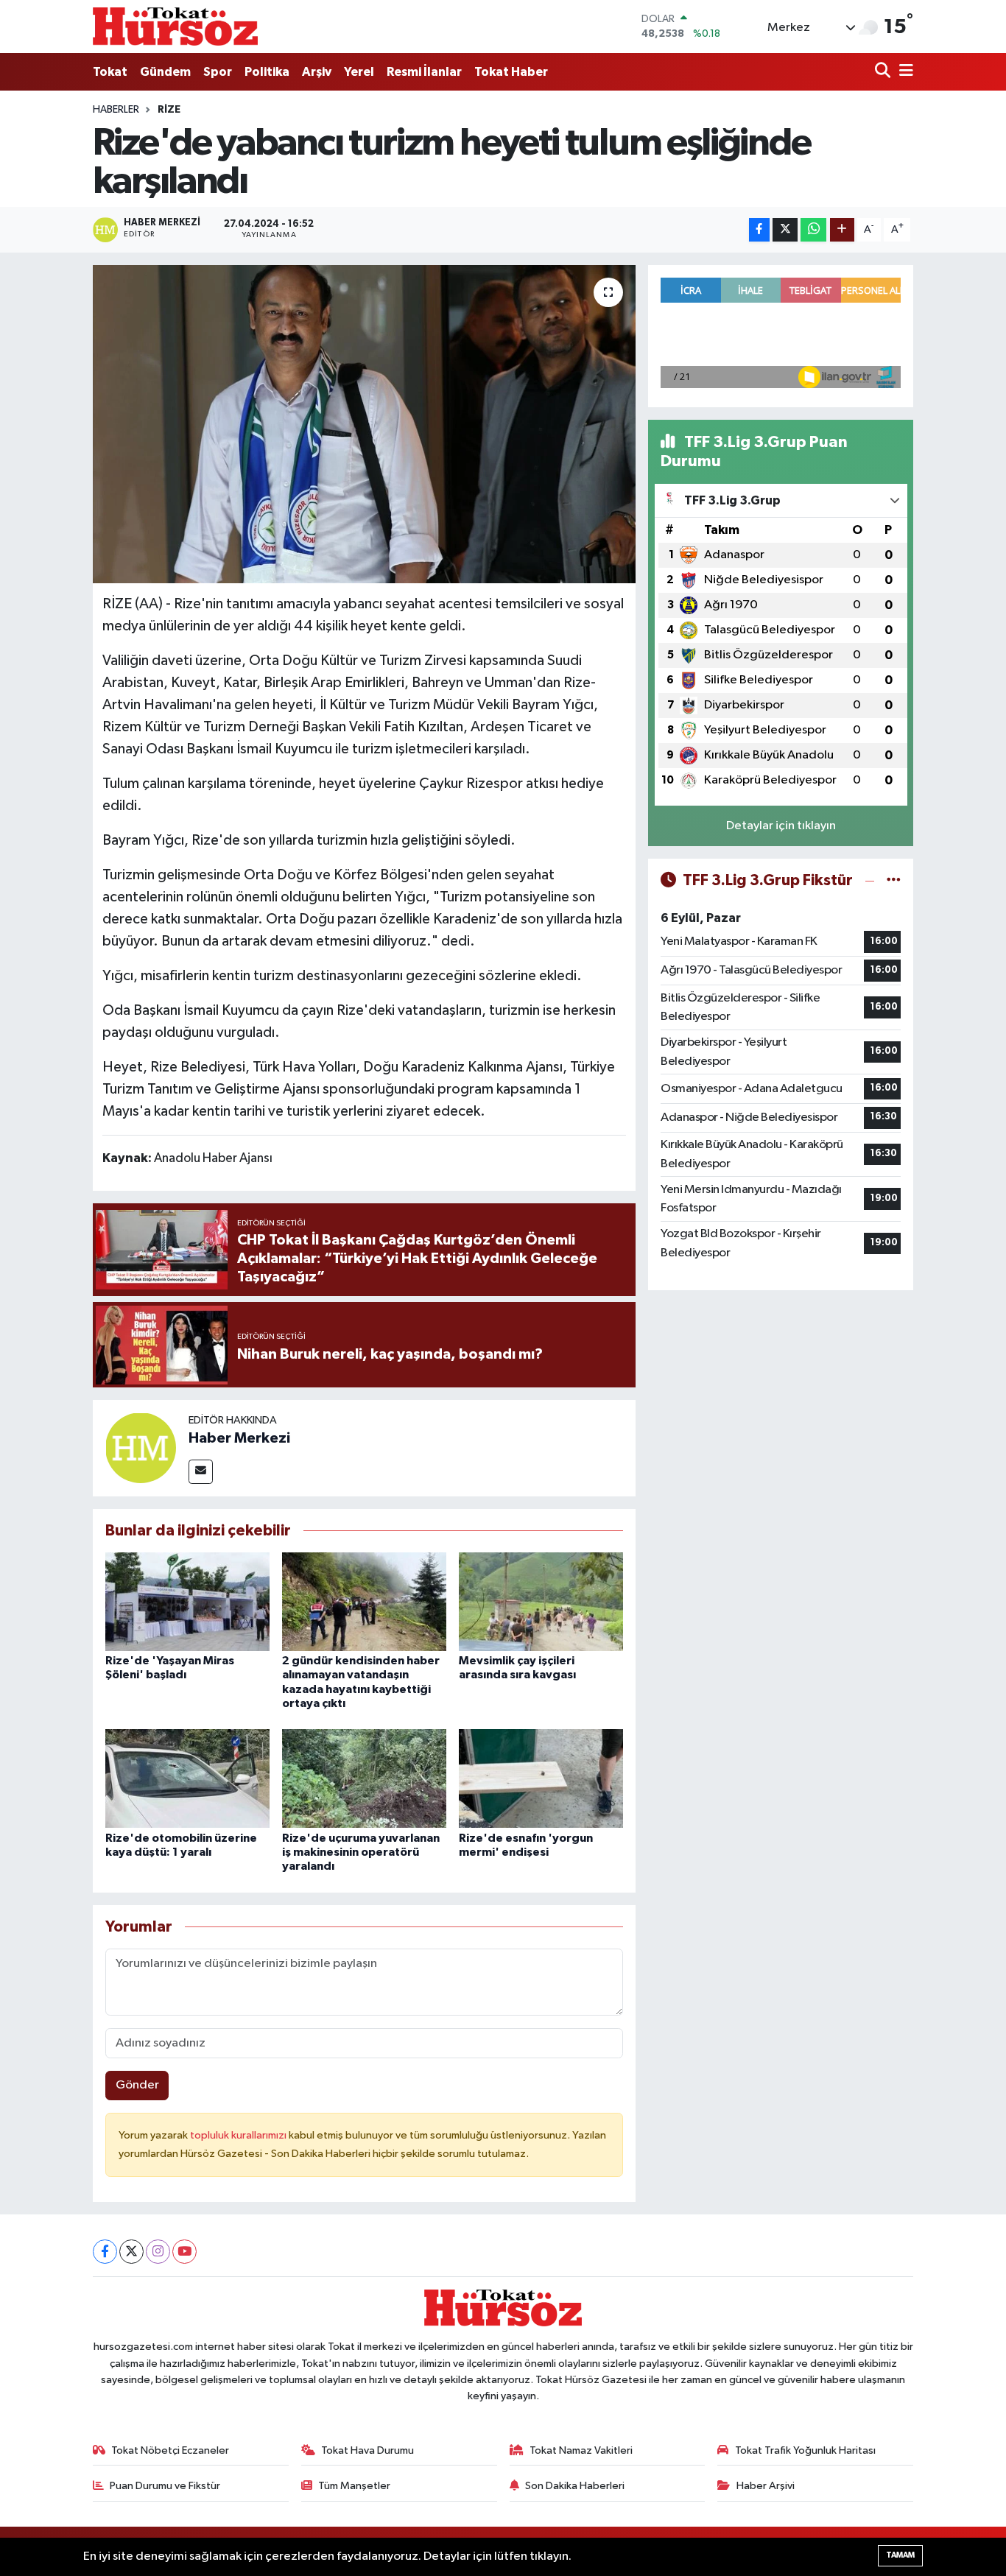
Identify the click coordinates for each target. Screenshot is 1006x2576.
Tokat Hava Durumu (367, 2450)
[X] (131, 2252)
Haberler (116, 110)
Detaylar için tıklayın (781, 826)
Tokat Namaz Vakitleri (581, 2450)
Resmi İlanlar (424, 72)
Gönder (137, 2085)
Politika (267, 72)
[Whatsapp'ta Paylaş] (813, 230)
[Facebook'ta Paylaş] (759, 230)
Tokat (110, 72)
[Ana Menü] (904, 72)
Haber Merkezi (239, 1438)
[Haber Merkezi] (141, 1447)
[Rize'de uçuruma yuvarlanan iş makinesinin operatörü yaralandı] (364, 1778)
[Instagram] (158, 2252)
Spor (218, 72)
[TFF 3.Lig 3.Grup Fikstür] (894, 880)
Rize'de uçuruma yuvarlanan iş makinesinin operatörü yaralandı (361, 1852)
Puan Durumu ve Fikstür (165, 2486)
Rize (169, 110)
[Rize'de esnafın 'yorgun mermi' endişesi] (541, 1778)
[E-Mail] (201, 1472)
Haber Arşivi (766, 2486)
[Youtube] (184, 2252)
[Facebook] (105, 2252)
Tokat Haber (511, 72)
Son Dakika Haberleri (575, 2486)
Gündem (165, 72)
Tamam (900, 2555)
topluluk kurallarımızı (239, 2135)
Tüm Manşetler (354, 2486)
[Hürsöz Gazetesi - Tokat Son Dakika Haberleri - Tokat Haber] (175, 26)
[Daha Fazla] (842, 230)
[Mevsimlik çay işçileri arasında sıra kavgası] (541, 1601)
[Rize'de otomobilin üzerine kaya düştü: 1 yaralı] (187, 1778)
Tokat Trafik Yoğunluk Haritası (805, 2450)
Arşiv (317, 72)
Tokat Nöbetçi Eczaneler (170, 2450)
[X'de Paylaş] (785, 230)
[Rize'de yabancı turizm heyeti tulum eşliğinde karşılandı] (364, 424)
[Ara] (884, 72)
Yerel (359, 72)
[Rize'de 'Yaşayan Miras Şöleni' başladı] (187, 1601)
